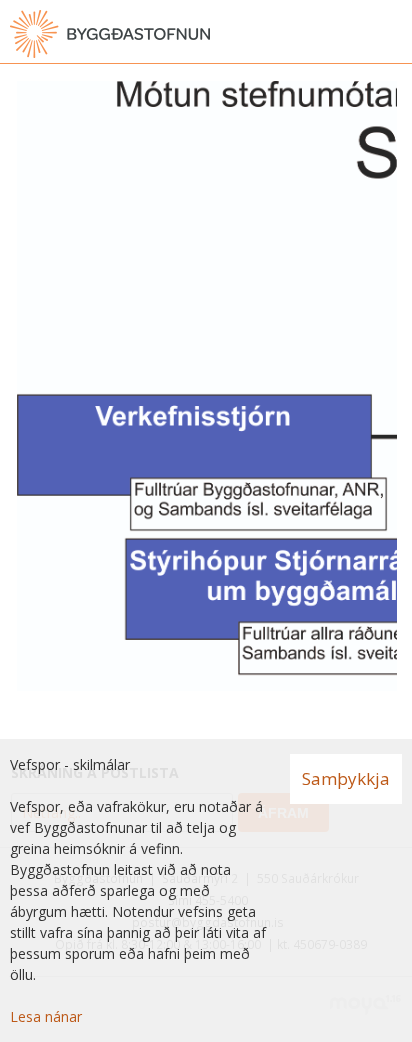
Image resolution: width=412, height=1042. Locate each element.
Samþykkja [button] (346, 778)
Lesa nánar (46, 1016)
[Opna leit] (352, 34)
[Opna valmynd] (392, 34)
